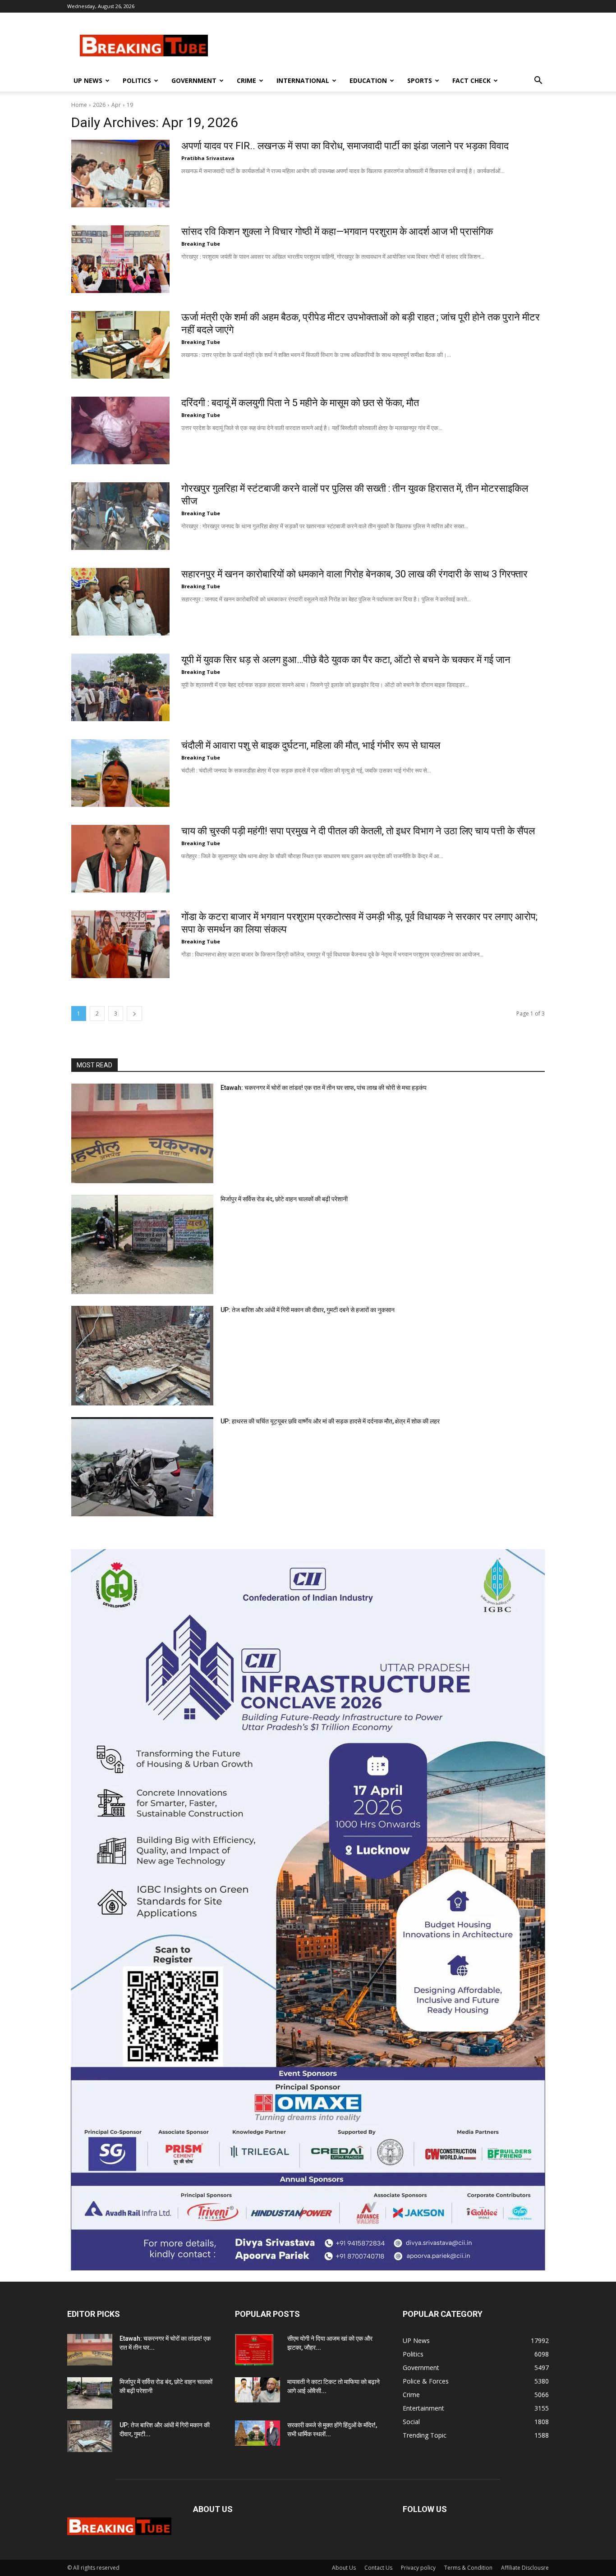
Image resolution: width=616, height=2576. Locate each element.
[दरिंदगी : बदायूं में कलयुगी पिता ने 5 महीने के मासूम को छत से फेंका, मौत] (120, 430)
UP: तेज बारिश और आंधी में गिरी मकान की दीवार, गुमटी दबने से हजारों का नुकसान (308, 1310)
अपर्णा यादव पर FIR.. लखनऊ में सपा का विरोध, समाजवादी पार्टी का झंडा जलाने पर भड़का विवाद (345, 146)
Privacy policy (418, 2568)
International (303, 80)
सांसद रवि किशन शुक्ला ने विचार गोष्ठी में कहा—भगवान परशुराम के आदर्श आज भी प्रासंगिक (337, 231)
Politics (137, 80)
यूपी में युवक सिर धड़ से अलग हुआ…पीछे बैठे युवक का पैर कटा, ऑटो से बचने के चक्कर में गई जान (346, 660)
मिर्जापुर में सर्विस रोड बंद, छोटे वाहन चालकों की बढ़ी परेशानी (284, 1199)
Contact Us (378, 2568)
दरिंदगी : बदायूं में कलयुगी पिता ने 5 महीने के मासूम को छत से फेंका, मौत (300, 403)
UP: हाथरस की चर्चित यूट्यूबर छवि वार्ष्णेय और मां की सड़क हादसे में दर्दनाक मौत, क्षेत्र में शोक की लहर (330, 1421)
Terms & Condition (468, 2568)
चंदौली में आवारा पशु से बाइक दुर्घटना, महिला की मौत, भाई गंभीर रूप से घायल (311, 745)
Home (79, 105)
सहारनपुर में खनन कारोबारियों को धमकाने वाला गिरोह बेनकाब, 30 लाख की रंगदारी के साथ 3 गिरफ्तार (354, 574)
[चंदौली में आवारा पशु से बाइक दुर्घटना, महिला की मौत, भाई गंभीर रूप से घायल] (120, 773)
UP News (88, 80)
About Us (344, 2568)
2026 (99, 105)
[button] (538, 81)
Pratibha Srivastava (208, 158)
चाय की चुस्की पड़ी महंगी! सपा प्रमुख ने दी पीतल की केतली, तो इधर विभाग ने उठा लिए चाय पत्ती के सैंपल (358, 831)
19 (130, 105)
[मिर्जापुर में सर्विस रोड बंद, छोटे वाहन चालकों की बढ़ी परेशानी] (142, 1245)
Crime (246, 80)
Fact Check (471, 80)
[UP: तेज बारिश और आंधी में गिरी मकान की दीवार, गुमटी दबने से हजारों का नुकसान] (142, 1356)
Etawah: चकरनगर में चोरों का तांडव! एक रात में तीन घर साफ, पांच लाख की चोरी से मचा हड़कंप (324, 1088)
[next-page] (134, 1013)
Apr (116, 105)
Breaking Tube (201, 244)
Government (194, 80)
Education (368, 80)
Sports (420, 80)
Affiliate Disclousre (525, 2568)
